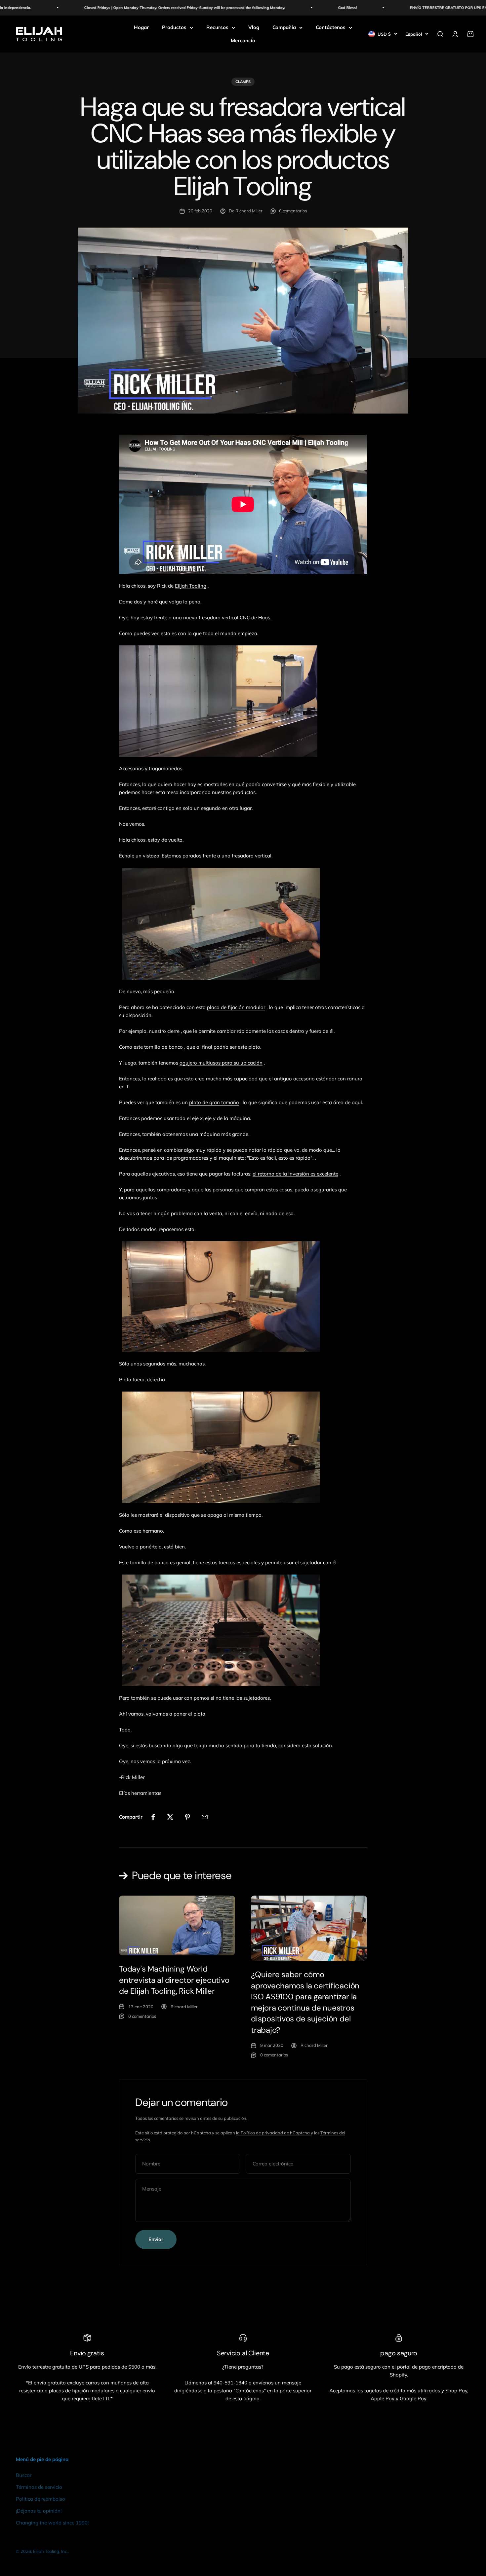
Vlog (254, 27)
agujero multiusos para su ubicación (221, 1063)
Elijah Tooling (191, 586)
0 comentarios (293, 211)
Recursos (217, 27)
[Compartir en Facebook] (153, 1817)
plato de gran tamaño (214, 1102)
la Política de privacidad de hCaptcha (273, 2133)
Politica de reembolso (40, 2499)
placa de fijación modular (236, 1007)
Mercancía (243, 40)
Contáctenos (331, 27)
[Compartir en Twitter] (170, 1817)
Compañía (284, 27)
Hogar (141, 27)
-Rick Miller (132, 1777)
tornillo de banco (163, 1047)
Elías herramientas (140, 1793)
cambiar (173, 1150)
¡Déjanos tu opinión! (39, 2511)
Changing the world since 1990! (52, 2523)
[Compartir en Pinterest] (187, 1817)
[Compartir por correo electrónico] (205, 1817)
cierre (173, 1031)
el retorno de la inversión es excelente (295, 1174)
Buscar (24, 2475)
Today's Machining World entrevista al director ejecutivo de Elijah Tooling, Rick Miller (174, 1980)
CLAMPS (243, 82)
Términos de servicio (39, 2487)
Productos (174, 27)
